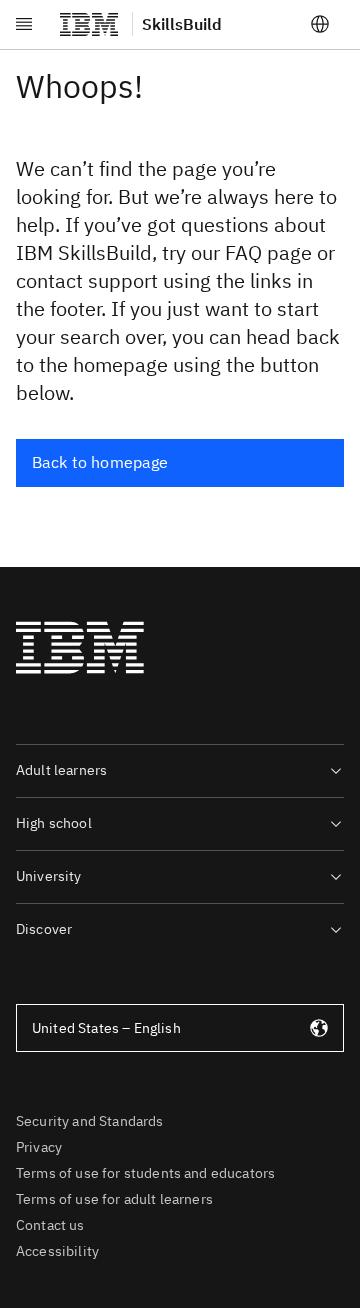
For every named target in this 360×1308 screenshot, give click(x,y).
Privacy (39, 1147)
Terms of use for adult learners (114, 1199)
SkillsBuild (182, 24)
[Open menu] (24, 24)
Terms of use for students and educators (145, 1173)
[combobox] (180, 1028)
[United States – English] (320, 24)
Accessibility (57, 1251)
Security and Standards (90, 1121)
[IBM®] (89, 24)
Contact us (50, 1225)
